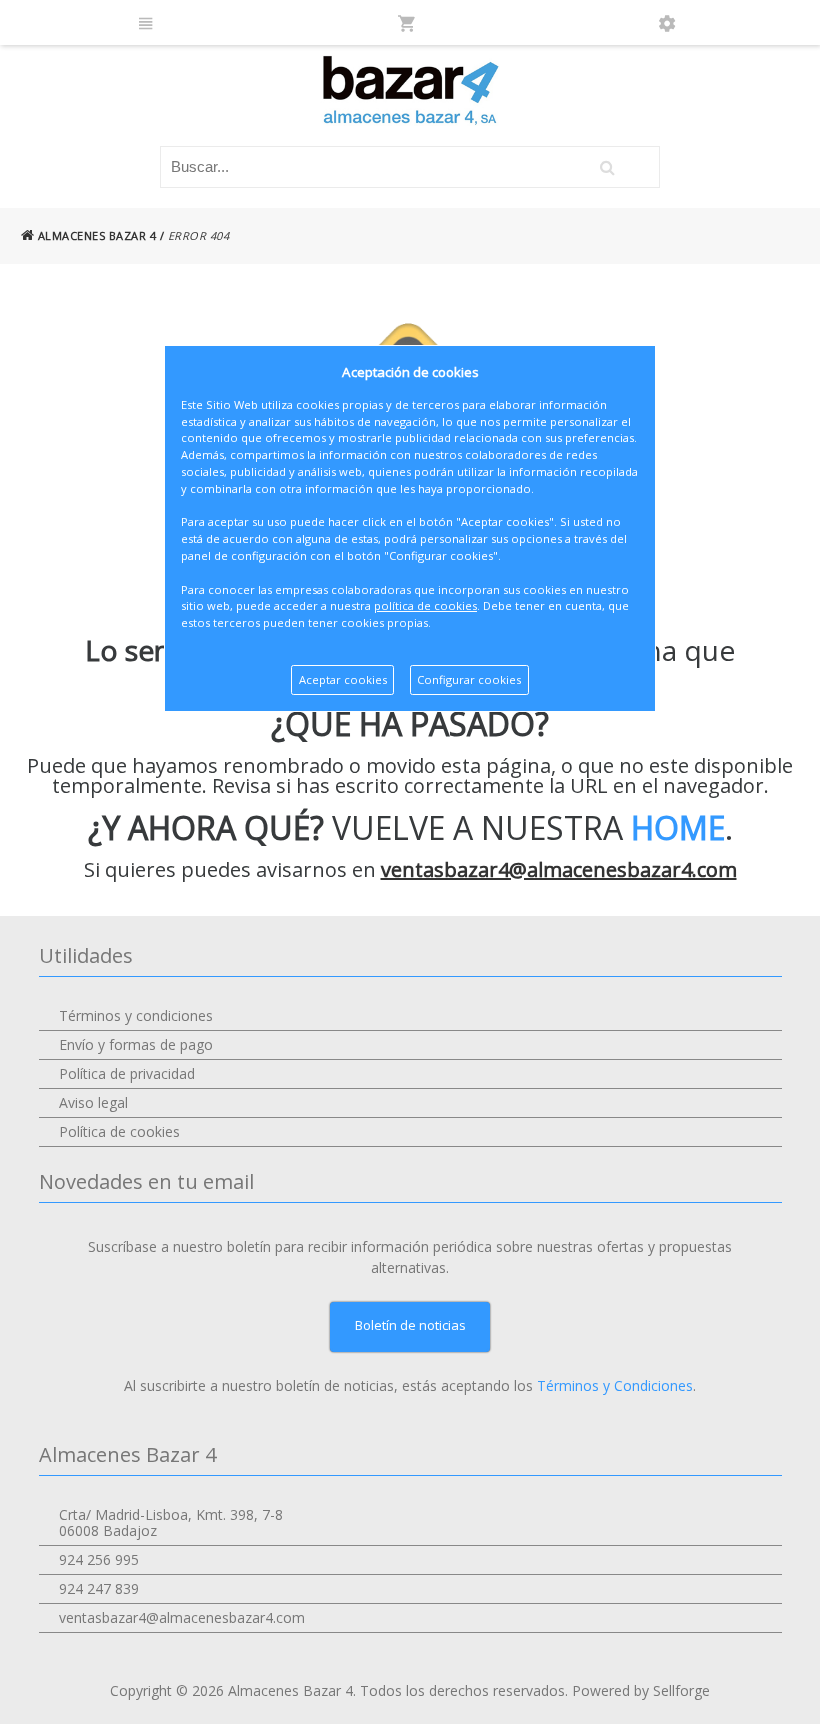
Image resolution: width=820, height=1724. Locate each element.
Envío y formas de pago (136, 1044)
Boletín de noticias (410, 1325)
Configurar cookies (469, 679)
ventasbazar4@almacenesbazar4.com (559, 869)
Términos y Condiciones (615, 1385)
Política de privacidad (127, 1073)
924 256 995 (99, 1559)
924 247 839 (99, 1588)
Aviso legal (93, 1102)
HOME (678, 827)
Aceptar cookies (343, 679)
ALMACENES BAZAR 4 (95, 235)
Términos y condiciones (136, 1015)
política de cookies (425, 605)
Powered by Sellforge (641, 1690)
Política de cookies (119, 1131)
